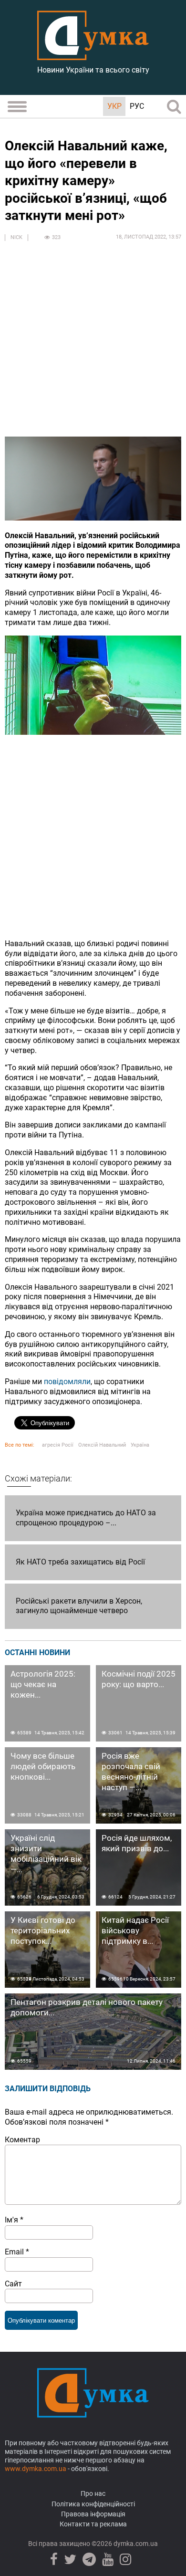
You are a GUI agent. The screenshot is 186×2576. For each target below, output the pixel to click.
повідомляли (67, 1382)
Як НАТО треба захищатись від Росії (80, 1562)
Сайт (13, 2284)
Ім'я (14, 2220)
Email (17, 2252)
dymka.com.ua (135, 2544)
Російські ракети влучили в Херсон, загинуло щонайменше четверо (79, 1606)
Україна (140, 1445)
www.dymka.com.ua (36, 2469)
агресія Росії (58, 1445)
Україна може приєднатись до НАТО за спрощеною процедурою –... (86, 1518)
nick (16, 237)
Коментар (22, 2140)
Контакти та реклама (93, 2524)
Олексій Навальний (102, 1445)
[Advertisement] (93, 344)
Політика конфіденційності (93, 2504)
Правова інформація (93, 2514)
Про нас (93, 2493)
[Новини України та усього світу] (93, 55)
